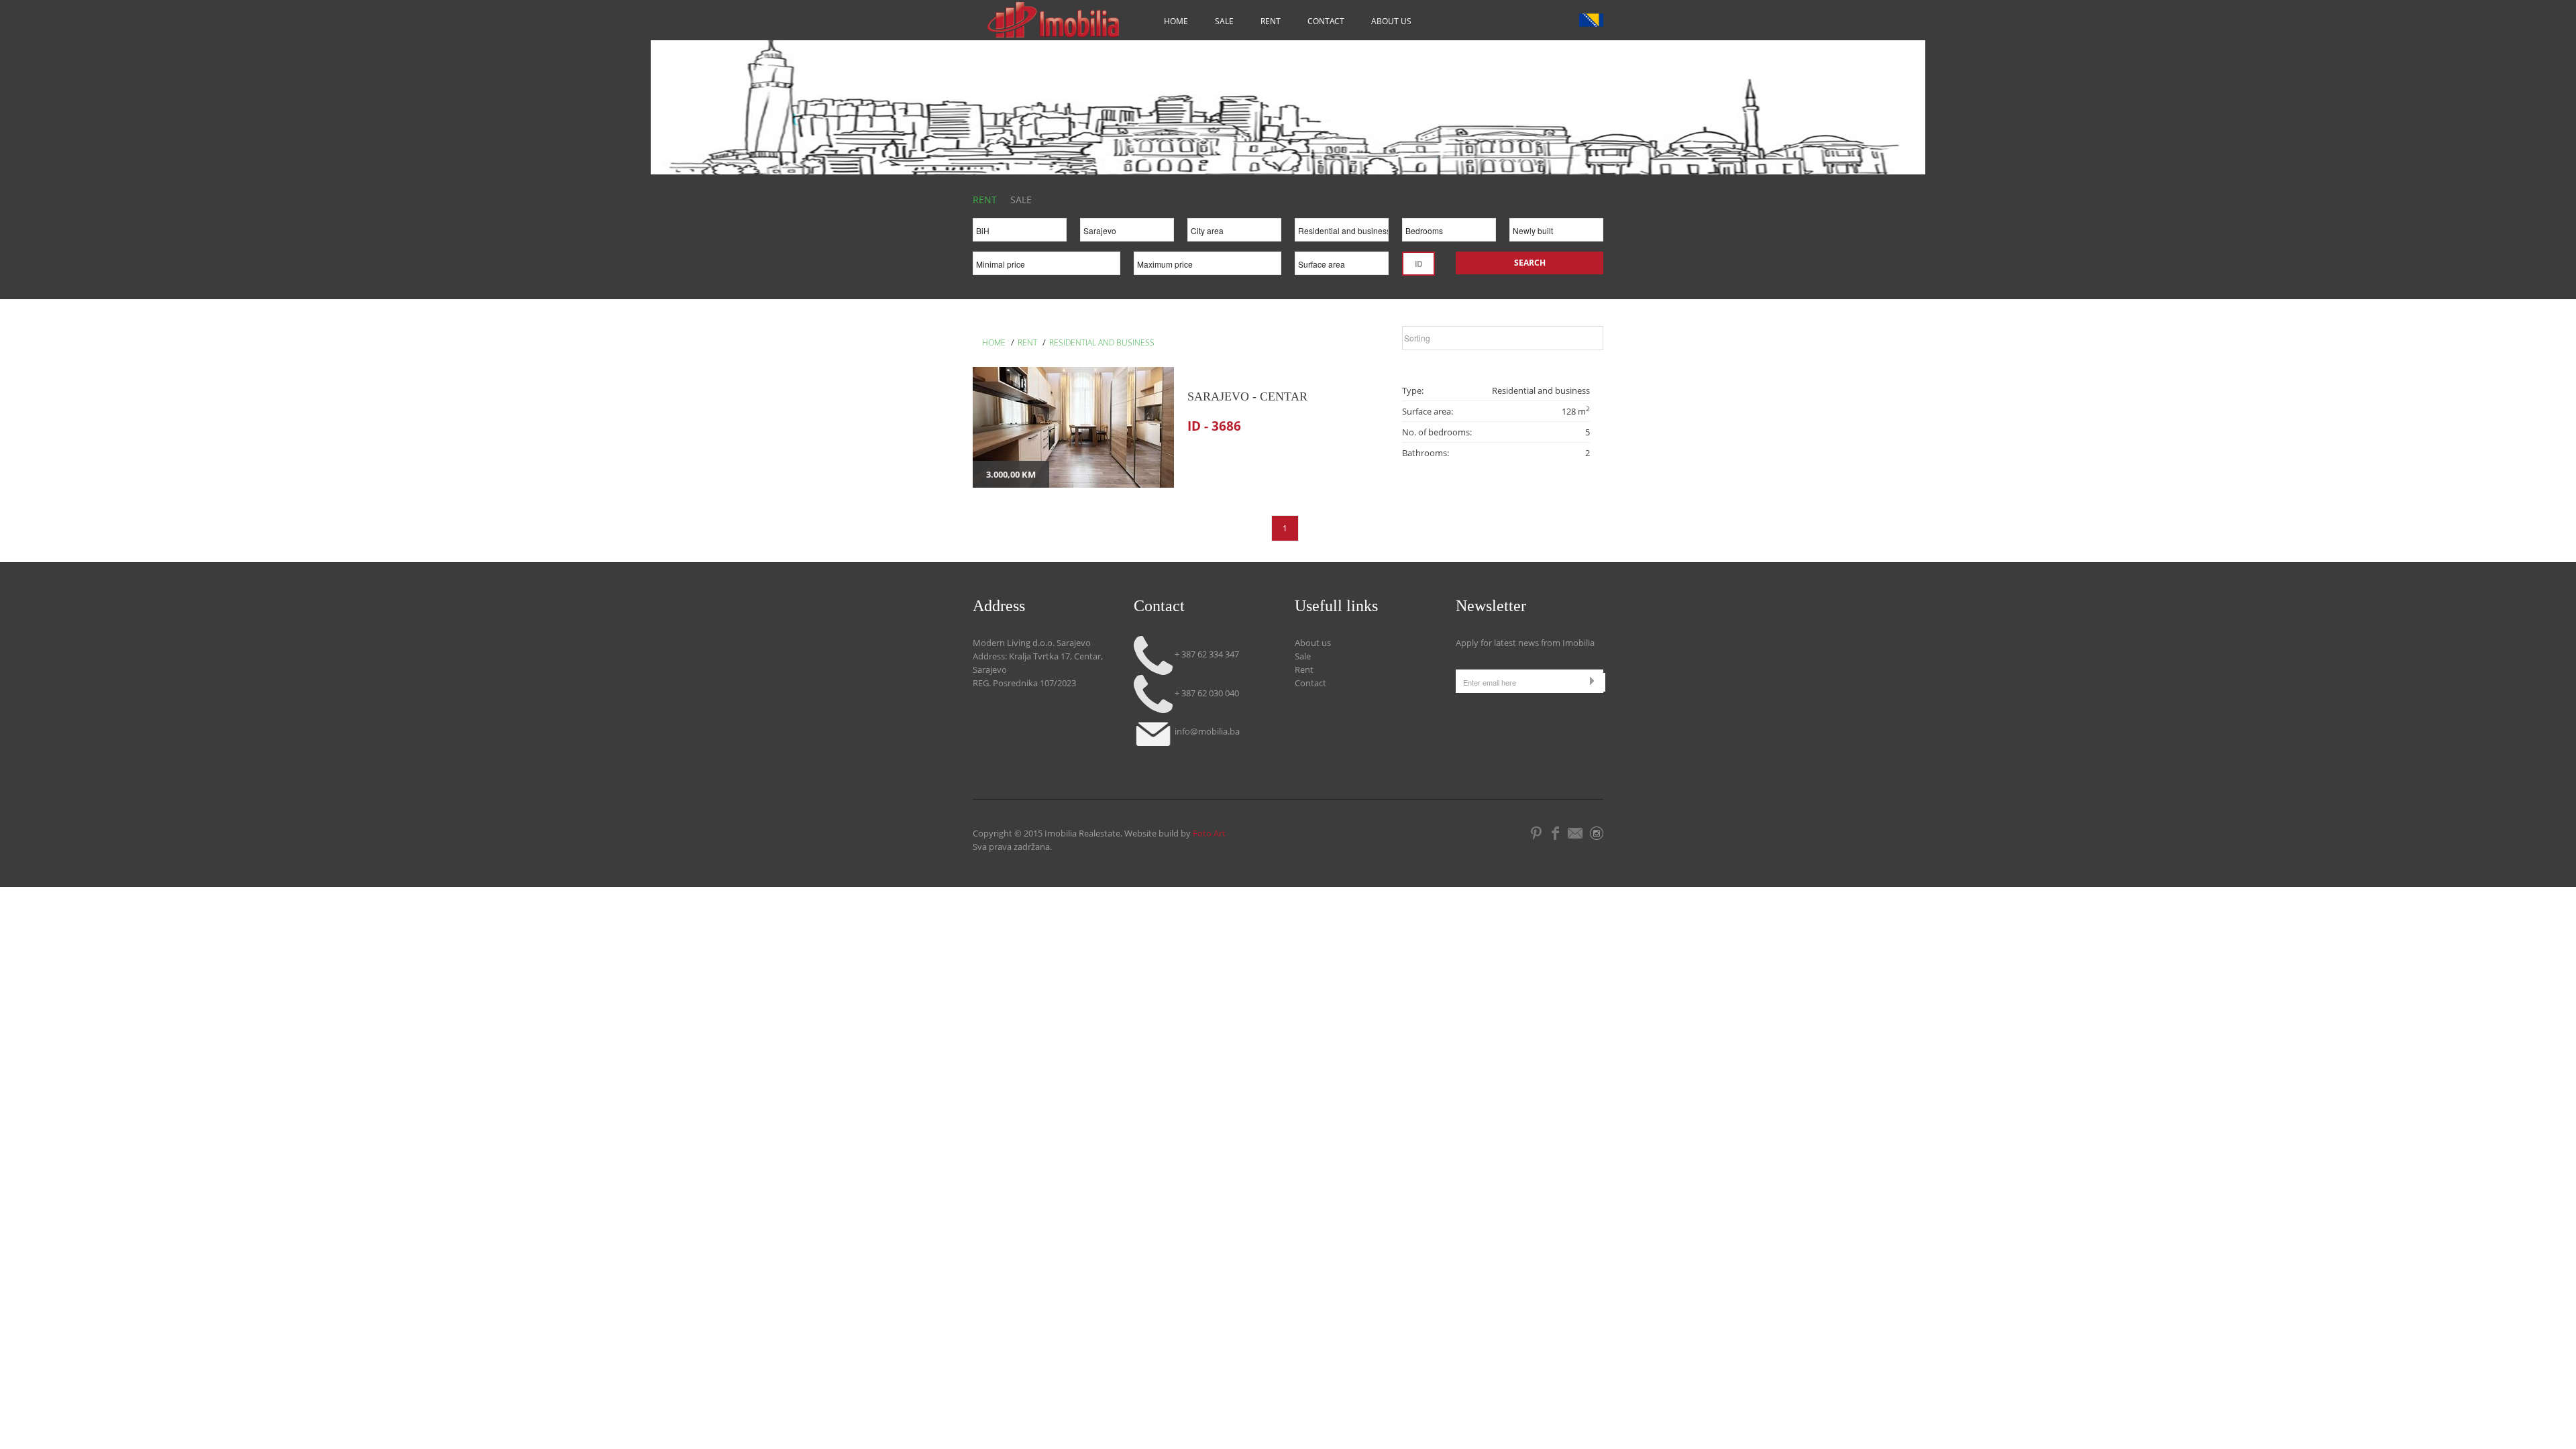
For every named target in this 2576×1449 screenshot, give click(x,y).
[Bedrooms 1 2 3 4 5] (1449, 233)
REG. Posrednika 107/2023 (1024, 683)
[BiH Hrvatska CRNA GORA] (1020, 233)
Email (1576, 833)
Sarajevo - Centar (1247, 396)
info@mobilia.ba (1206, 731)
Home (1176, 21)
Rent (1271, 21)
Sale (1224, 21)
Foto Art (1209, 833)
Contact (1326, 21)
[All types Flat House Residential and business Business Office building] (1342, 233)
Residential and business (1102, 342)
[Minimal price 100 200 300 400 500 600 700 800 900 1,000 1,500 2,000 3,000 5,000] (1046, 267)
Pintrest (1537, 833)
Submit (1595, 681)
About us (1391, 21)
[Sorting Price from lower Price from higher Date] (1503, 341)
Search (1530, 263)
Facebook (1555, 833)
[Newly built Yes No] (1556, 233)
